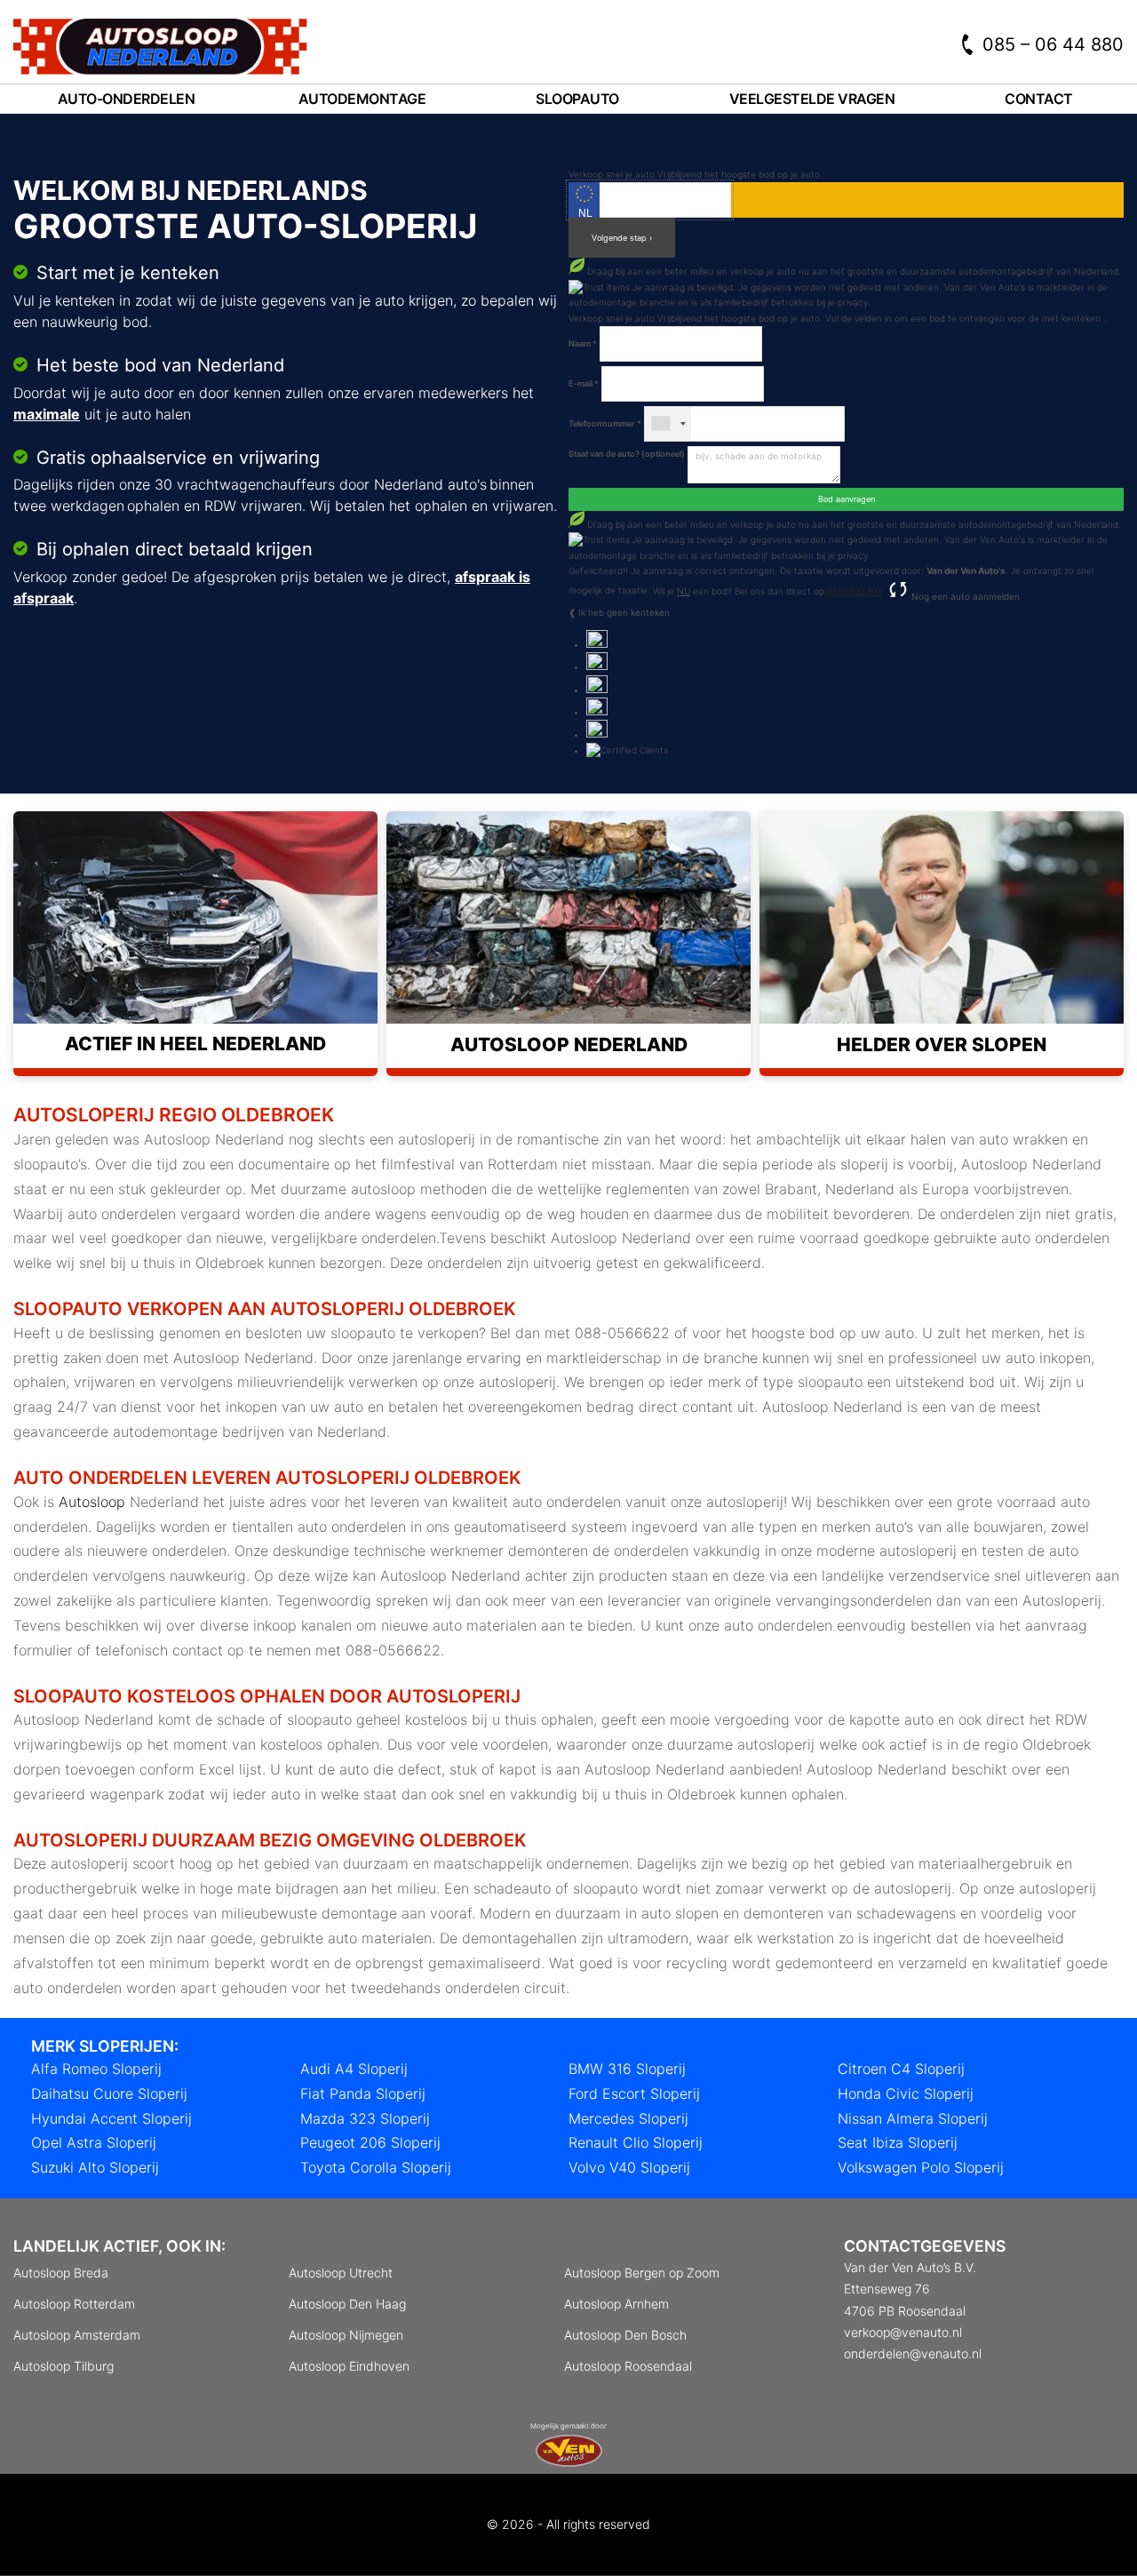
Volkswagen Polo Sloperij (921, 2167)
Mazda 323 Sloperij (365, 2118)
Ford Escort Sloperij (634, 2093)
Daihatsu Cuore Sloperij (109, 2093)
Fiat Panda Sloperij (363, 2093)
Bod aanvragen (847, 499)
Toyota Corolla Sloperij (376, 2167)
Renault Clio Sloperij (636, 2142)
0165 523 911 (853, 591)
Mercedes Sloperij (628, 2118)
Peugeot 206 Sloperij (370, 2142)
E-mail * (584, 383)
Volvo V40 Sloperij (629, 2167)
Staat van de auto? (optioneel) (627, 454)
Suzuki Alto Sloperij (95, 2167)
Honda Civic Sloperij (906, 2093)
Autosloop (92, 1502)
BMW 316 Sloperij (627, 2069)
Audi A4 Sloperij (354, 2069)
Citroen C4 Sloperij (901, 2069)
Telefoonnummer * (605, 423)
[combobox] (668, 424)
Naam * (583, 343)
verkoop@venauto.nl (903, 2332)
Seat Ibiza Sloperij (898, 2142)
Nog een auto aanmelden (964, 596)
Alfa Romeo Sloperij (96, 2069)
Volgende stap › (622, 238)
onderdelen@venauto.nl (913, 2353)
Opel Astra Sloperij (94, 2142)
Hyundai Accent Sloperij (111, 2118)
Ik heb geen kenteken (624, 612)
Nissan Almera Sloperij (913, 2118)
